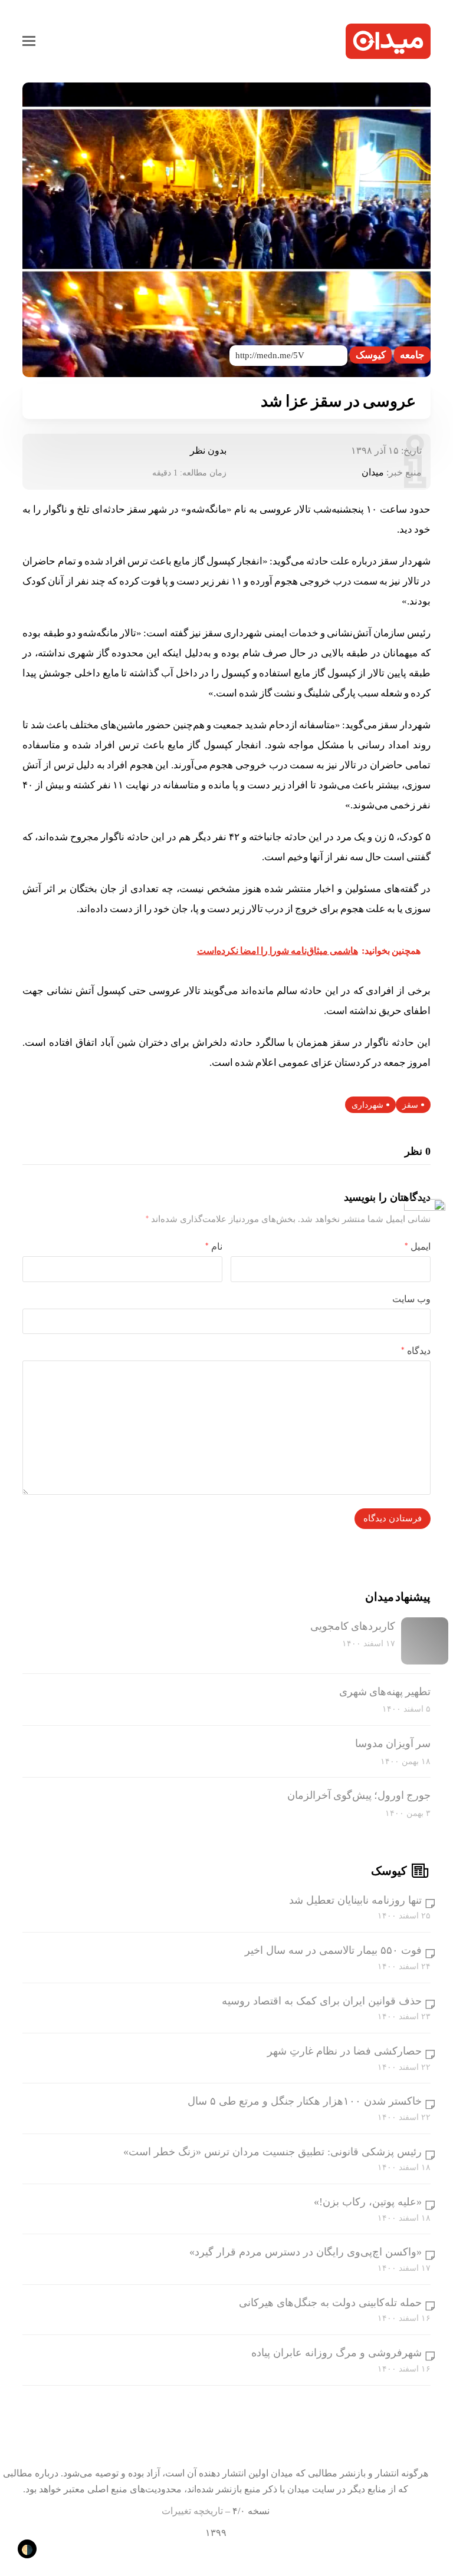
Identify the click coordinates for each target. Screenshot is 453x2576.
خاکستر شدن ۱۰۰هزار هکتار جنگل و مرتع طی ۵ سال (305, 2101)
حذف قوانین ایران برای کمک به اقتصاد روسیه (322, 2001)
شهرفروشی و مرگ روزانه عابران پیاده (337, 2353)
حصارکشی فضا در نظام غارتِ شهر (344, 2051)
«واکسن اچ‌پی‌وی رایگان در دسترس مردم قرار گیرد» (306, 2252)
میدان (373, 472)
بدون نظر (208, 450)
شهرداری (367, 1105)
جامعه (412, 355)
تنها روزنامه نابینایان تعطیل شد (355, 1900)
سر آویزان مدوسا (393, 1743)
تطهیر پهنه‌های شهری (385, 1692)
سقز (410, 1105)
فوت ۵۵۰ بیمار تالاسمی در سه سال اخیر (333, 1950)
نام (214, 1246)
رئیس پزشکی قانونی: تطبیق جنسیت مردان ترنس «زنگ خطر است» (273, 2152)
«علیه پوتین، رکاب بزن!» (368, 2202)
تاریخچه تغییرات (192, 2511)
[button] (29, 41)
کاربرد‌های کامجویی (353, 1626)
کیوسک (371, 355)
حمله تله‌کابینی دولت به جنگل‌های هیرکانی (330, 2303)
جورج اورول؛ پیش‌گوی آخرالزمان (359, 1795)
